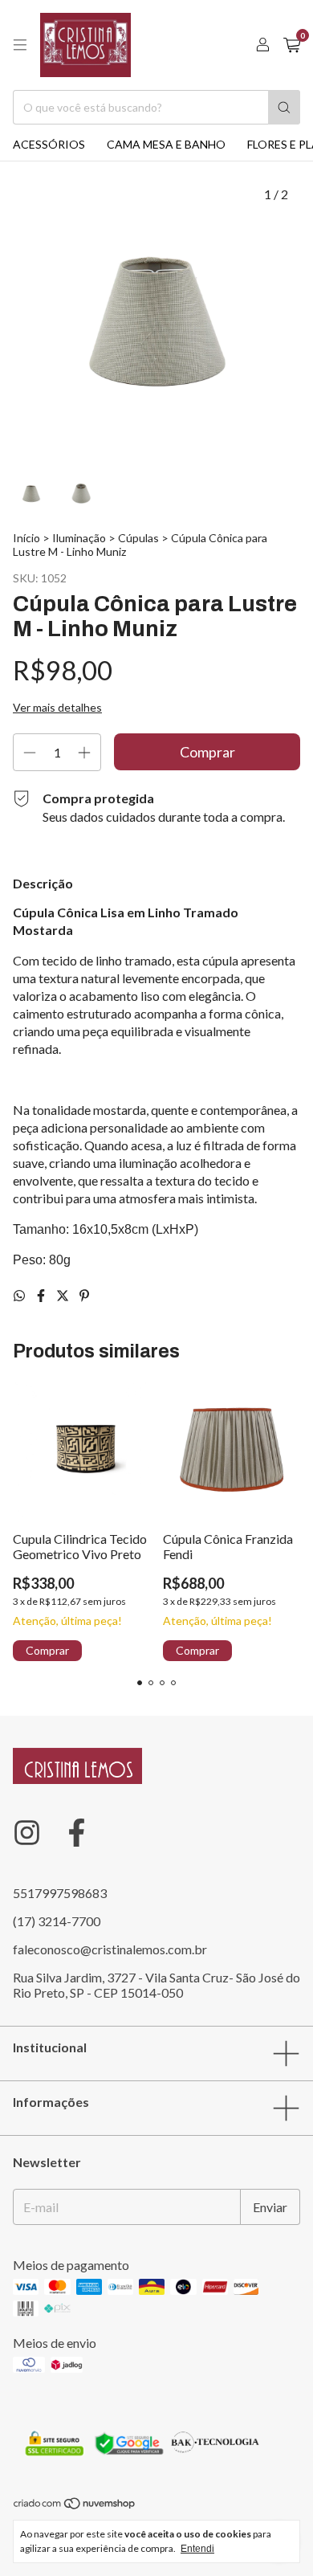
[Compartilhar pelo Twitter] (64, 1295)
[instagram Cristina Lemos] (27, 1833)
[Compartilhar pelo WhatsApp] (20, 1295)
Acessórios (49, 144)
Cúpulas (138, 538)
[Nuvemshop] (75, 2507)
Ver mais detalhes (57, 707)
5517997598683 (60, 1893)
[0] (292, 45)
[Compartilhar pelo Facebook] (42, 1295)
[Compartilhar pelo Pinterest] (84, 1295)
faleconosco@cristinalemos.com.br (110, 1949)
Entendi (197, 2549)
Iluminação (79, 538)
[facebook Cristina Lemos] (77, 1833)
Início (26, 538)
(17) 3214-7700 (57, 1921)
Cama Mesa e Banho (166, 144)
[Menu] (20, 45)
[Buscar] (284, 107)
